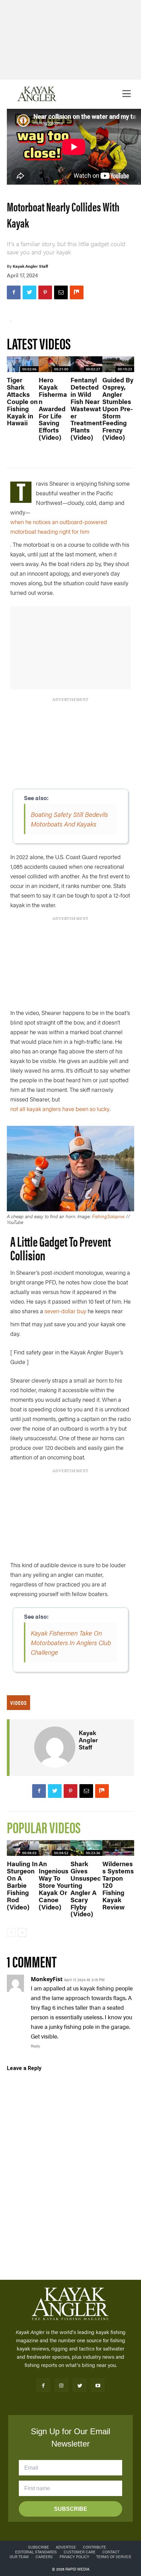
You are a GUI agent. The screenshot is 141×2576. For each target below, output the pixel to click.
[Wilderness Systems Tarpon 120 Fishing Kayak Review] (118, 1848)
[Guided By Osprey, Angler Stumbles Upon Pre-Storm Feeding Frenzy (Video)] (118, 364)
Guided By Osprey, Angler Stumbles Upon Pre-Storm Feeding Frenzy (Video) (118, 408)
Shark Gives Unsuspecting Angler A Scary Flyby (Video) (86, 1889)
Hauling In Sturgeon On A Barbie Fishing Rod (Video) (22, 1885)
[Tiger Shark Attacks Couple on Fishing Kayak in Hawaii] (23, 364)
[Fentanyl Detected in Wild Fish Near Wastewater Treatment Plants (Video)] (86, 364)
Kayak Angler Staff (30, 266)
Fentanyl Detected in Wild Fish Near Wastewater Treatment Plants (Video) (86, 408)
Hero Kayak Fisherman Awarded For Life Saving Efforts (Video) (53, 408)
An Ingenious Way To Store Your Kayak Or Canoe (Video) (54, 1885)
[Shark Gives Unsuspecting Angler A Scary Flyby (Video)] (86, 1848)
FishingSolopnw (108, 1216)
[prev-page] (11, 1932)
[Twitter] (29, 292)
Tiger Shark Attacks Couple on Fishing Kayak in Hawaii (22, 401)
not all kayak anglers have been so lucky (60, 1109)
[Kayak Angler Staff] (55, 1747)
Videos (18, 1703)
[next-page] (22, 1932)
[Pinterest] (45, 292)
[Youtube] (98, 2385)
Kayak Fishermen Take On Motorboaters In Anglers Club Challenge (71, 1642)
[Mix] (77, 292)
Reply (35, 2046)
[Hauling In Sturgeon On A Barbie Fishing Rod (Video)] (23, 1848)
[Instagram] (61, 2385)
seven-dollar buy (65, 1311)
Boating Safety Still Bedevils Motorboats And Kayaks (69, 819)
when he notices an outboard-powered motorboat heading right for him (59, 527)
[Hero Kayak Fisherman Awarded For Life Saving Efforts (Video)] (55, 364)
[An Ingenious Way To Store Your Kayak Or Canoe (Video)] (55, 1848)
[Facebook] (14, 292)
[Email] (61, 292)
